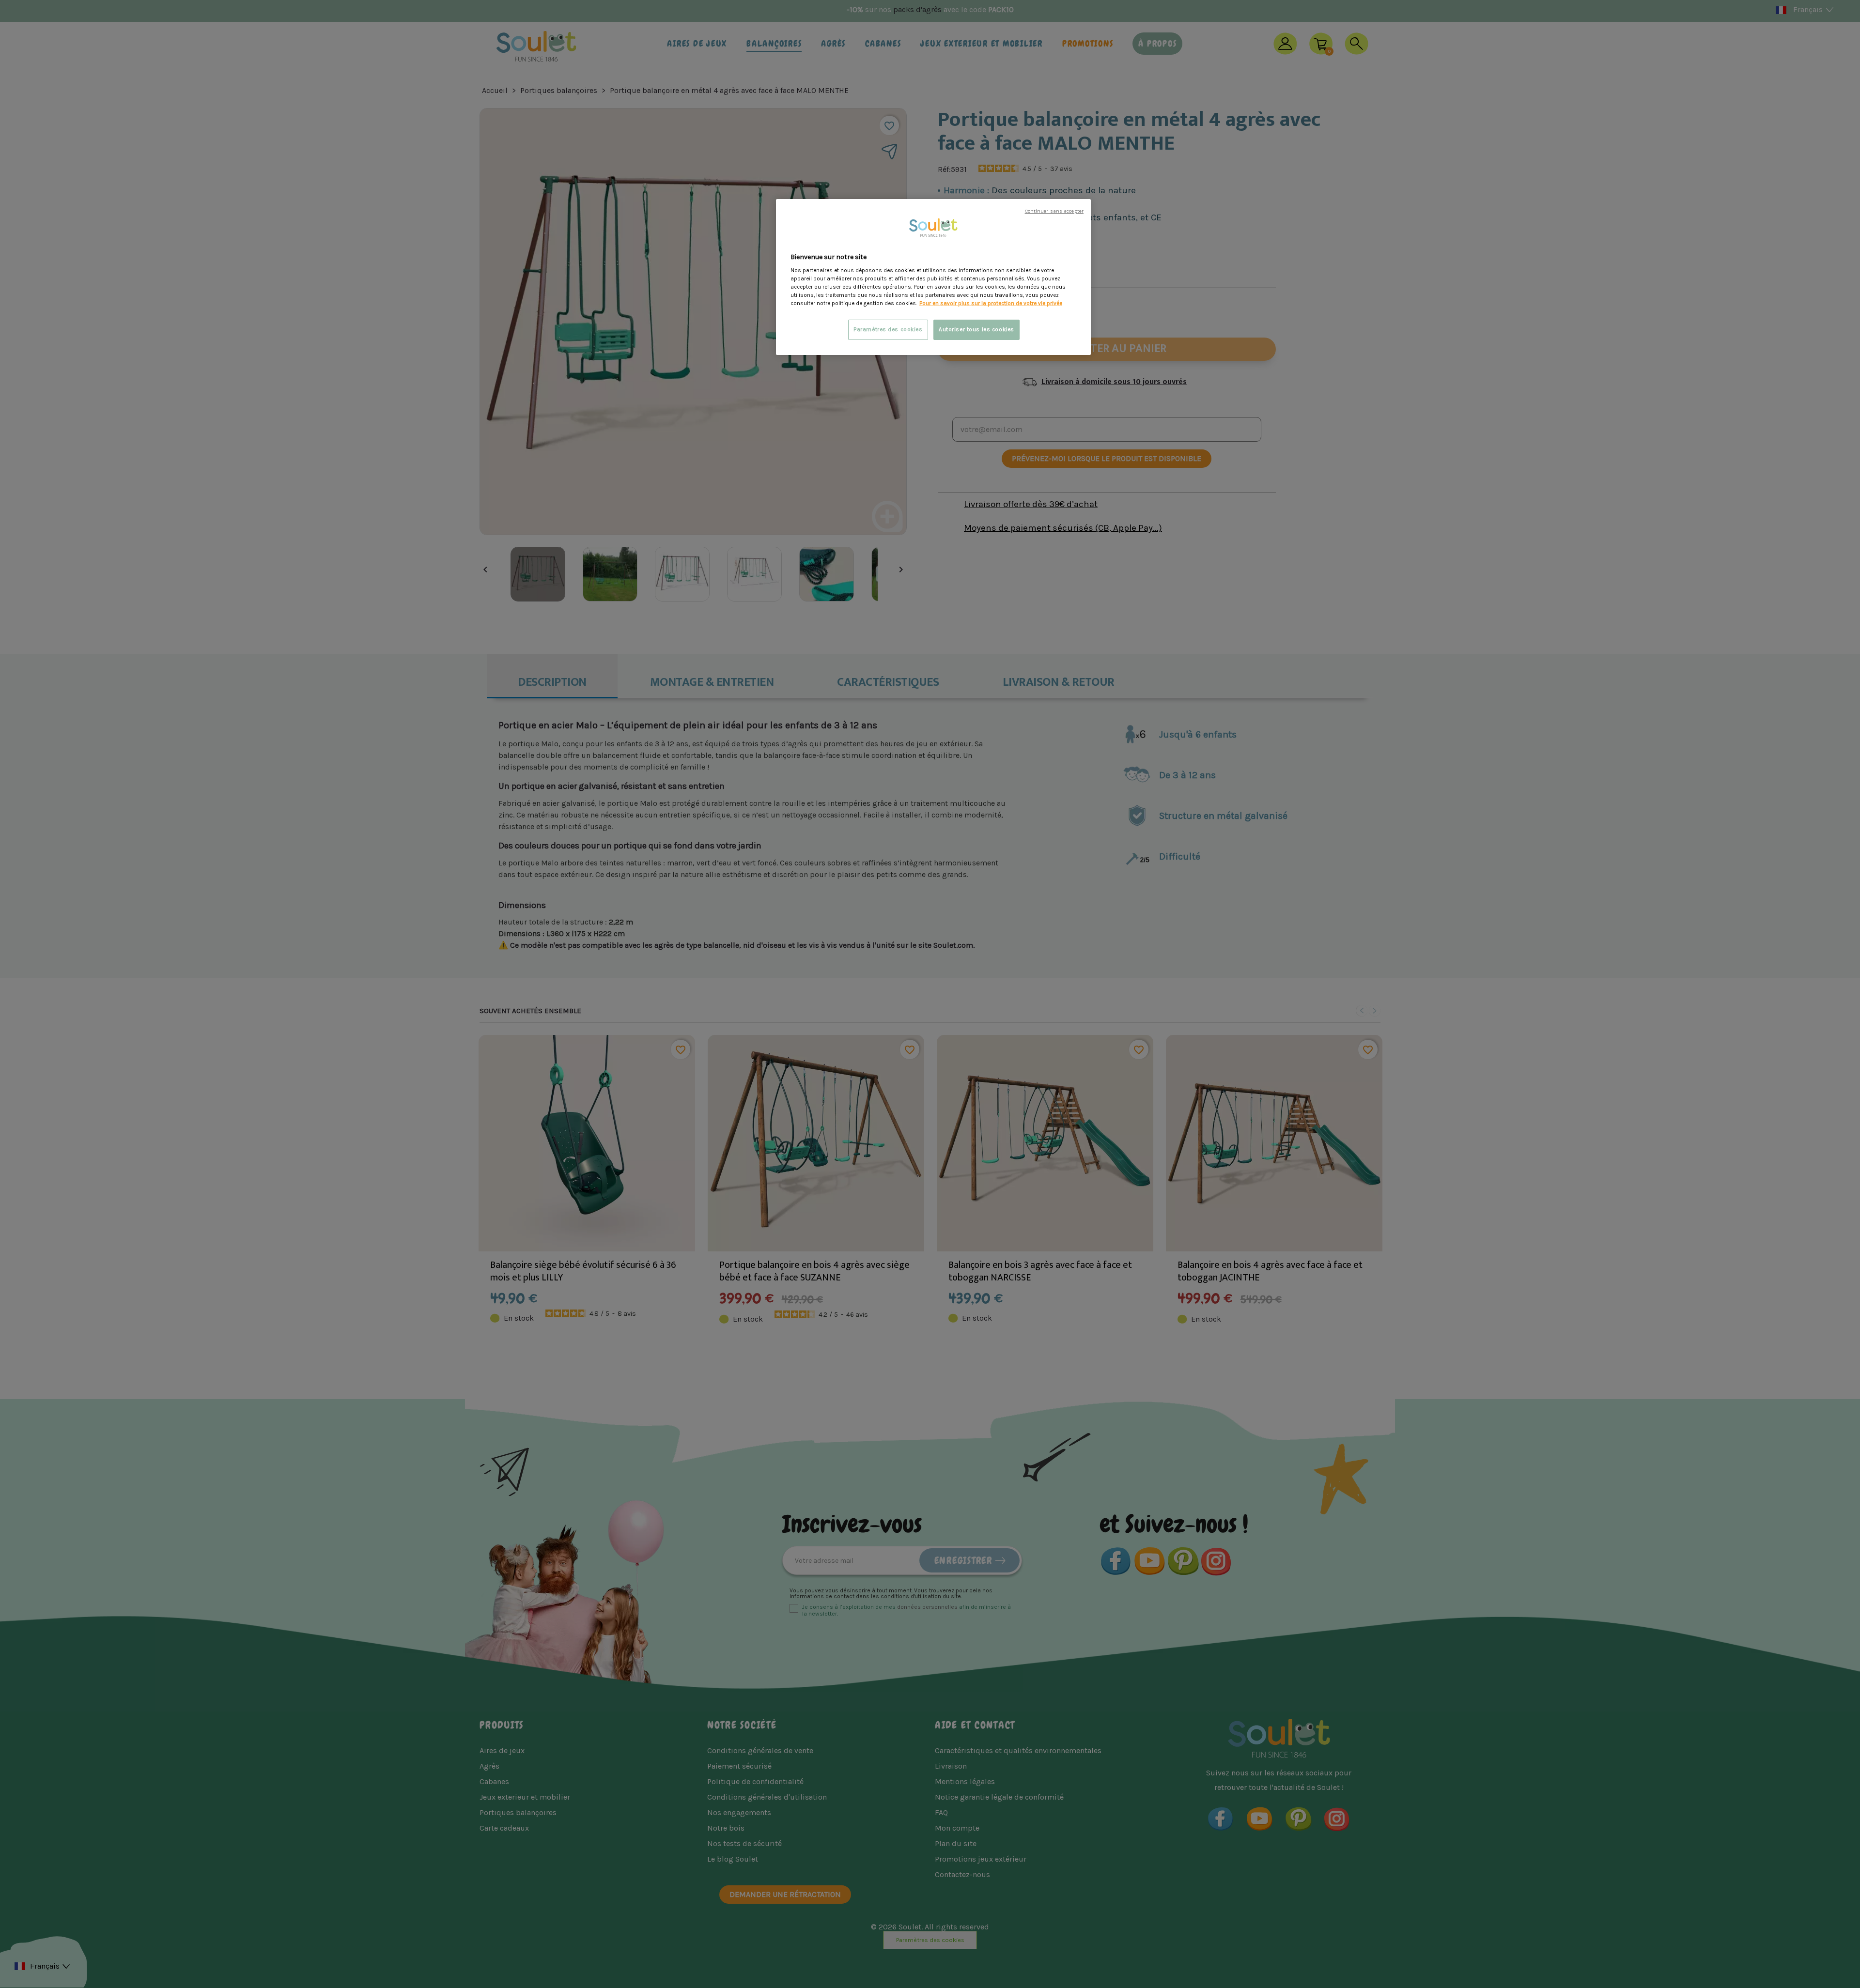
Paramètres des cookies (888, 330)
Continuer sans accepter (1054, 211)
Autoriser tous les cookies (976, 330)
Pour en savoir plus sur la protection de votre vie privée (991, 303)
